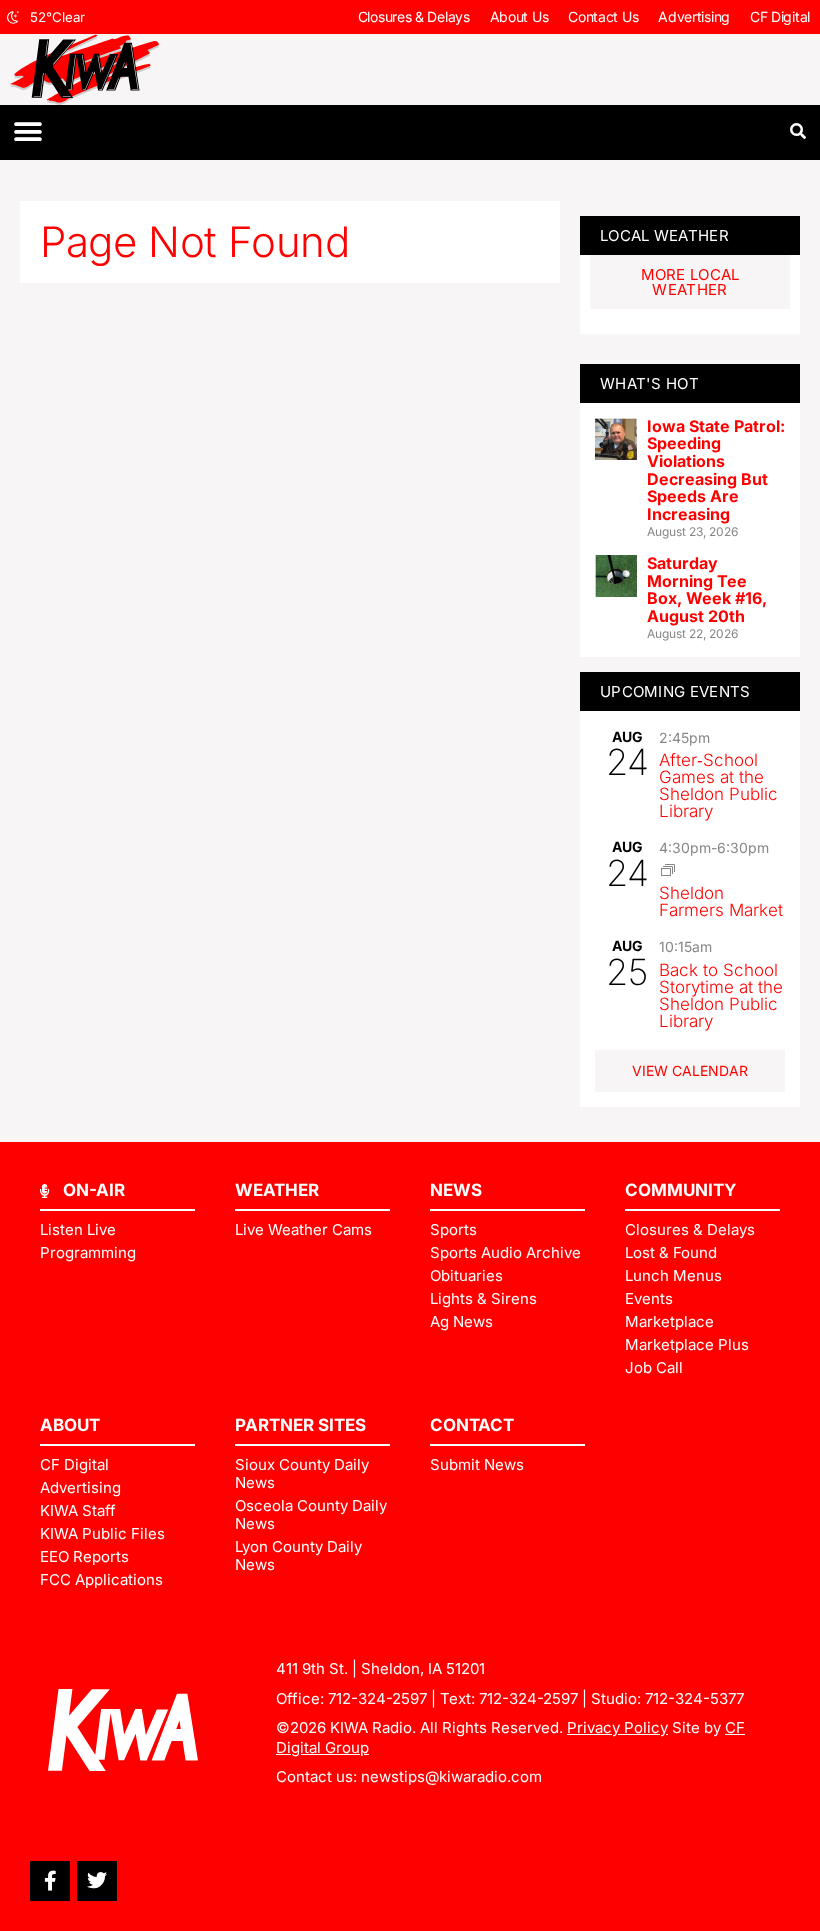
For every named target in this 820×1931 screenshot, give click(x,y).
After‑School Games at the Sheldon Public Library (718, 785)
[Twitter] (97, 1881)
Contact (472, 1425)
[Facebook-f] (50, 1881)
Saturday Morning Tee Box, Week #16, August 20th (707, 589)
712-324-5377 (694, 1698)
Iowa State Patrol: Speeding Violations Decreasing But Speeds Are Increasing (716, 470)
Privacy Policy (617, 1727)
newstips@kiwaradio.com (451, 1776)
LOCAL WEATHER (664, 235)
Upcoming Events (675, 691)
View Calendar (690, 1070)
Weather (277, 1190)
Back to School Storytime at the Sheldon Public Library (721, 995)
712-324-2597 (377, 1698)
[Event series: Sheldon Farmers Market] (668, 870)
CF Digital (780, 16)
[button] (27, 132)
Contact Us (603, 16)
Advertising (694, 16)
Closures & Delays (414, 16)
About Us (519, 16)
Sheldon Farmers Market (721, 901)
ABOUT (70, 1425)
